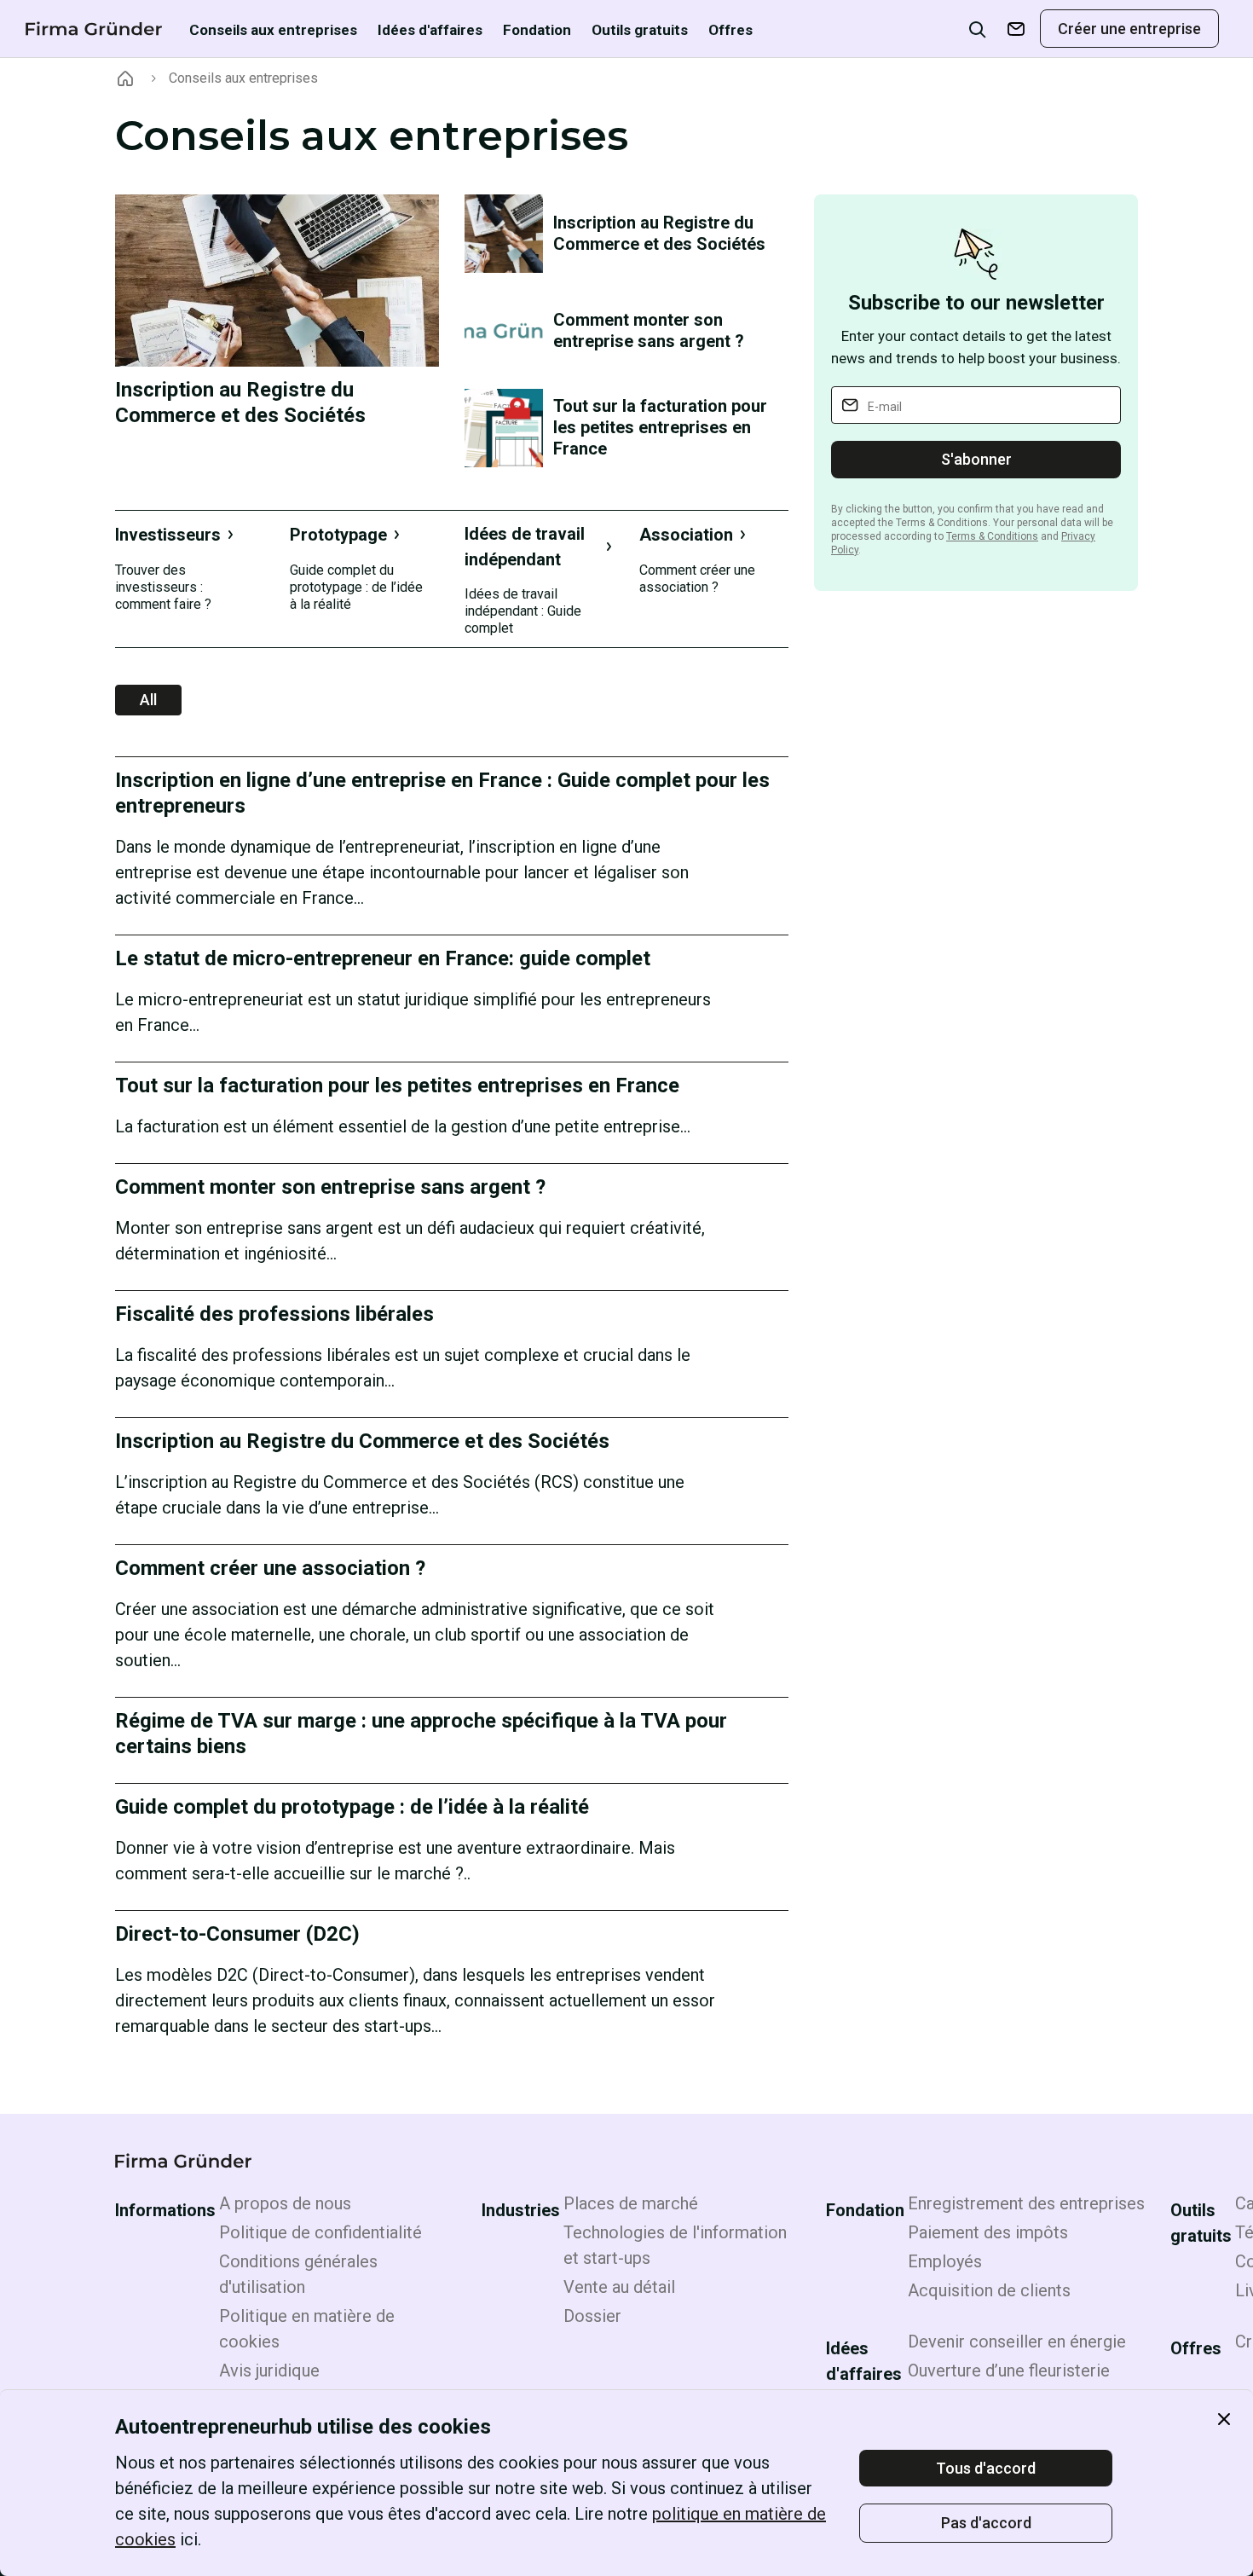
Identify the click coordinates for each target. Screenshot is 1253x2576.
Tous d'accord (986, 2468)
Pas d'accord (986, 2523)
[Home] (125, 78)
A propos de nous (285, 2203)
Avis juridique (269, 2370)
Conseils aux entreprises (273, 30)
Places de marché (631, 2203)
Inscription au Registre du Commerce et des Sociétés (240, 402)
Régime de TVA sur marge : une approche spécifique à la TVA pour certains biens (421, 1734)
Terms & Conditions (992, 536)
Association (686, 535)
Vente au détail (619, 2287)
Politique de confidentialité (320, 2232)
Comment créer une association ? (270, 1568)
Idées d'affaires (430, 30)
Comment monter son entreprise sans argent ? (649, 330)
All (148, 700)
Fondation (537, 30)
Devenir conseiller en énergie (1017, 2342)
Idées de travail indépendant (525, 547)
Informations (165, 2210)
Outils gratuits (640, 30)
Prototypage (338, 535)
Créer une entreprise (1129, 29)
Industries (521, 2210)
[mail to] (1016, 29)
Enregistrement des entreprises (1026, 2203)
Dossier (592, 2316)
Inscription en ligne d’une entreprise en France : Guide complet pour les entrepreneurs (442, 793)
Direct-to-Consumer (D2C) (237, 1934)
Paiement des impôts (988, 2232)
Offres (730, 30)
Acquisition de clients (989, 2290)
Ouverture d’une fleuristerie (1009, 2370)
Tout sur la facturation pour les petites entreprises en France (660, 427)
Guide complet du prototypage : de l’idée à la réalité (352, 1807)
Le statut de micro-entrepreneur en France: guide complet (383, 958)
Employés (945, 2261)
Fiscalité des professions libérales (274, 1314)
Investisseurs (168, 535)
